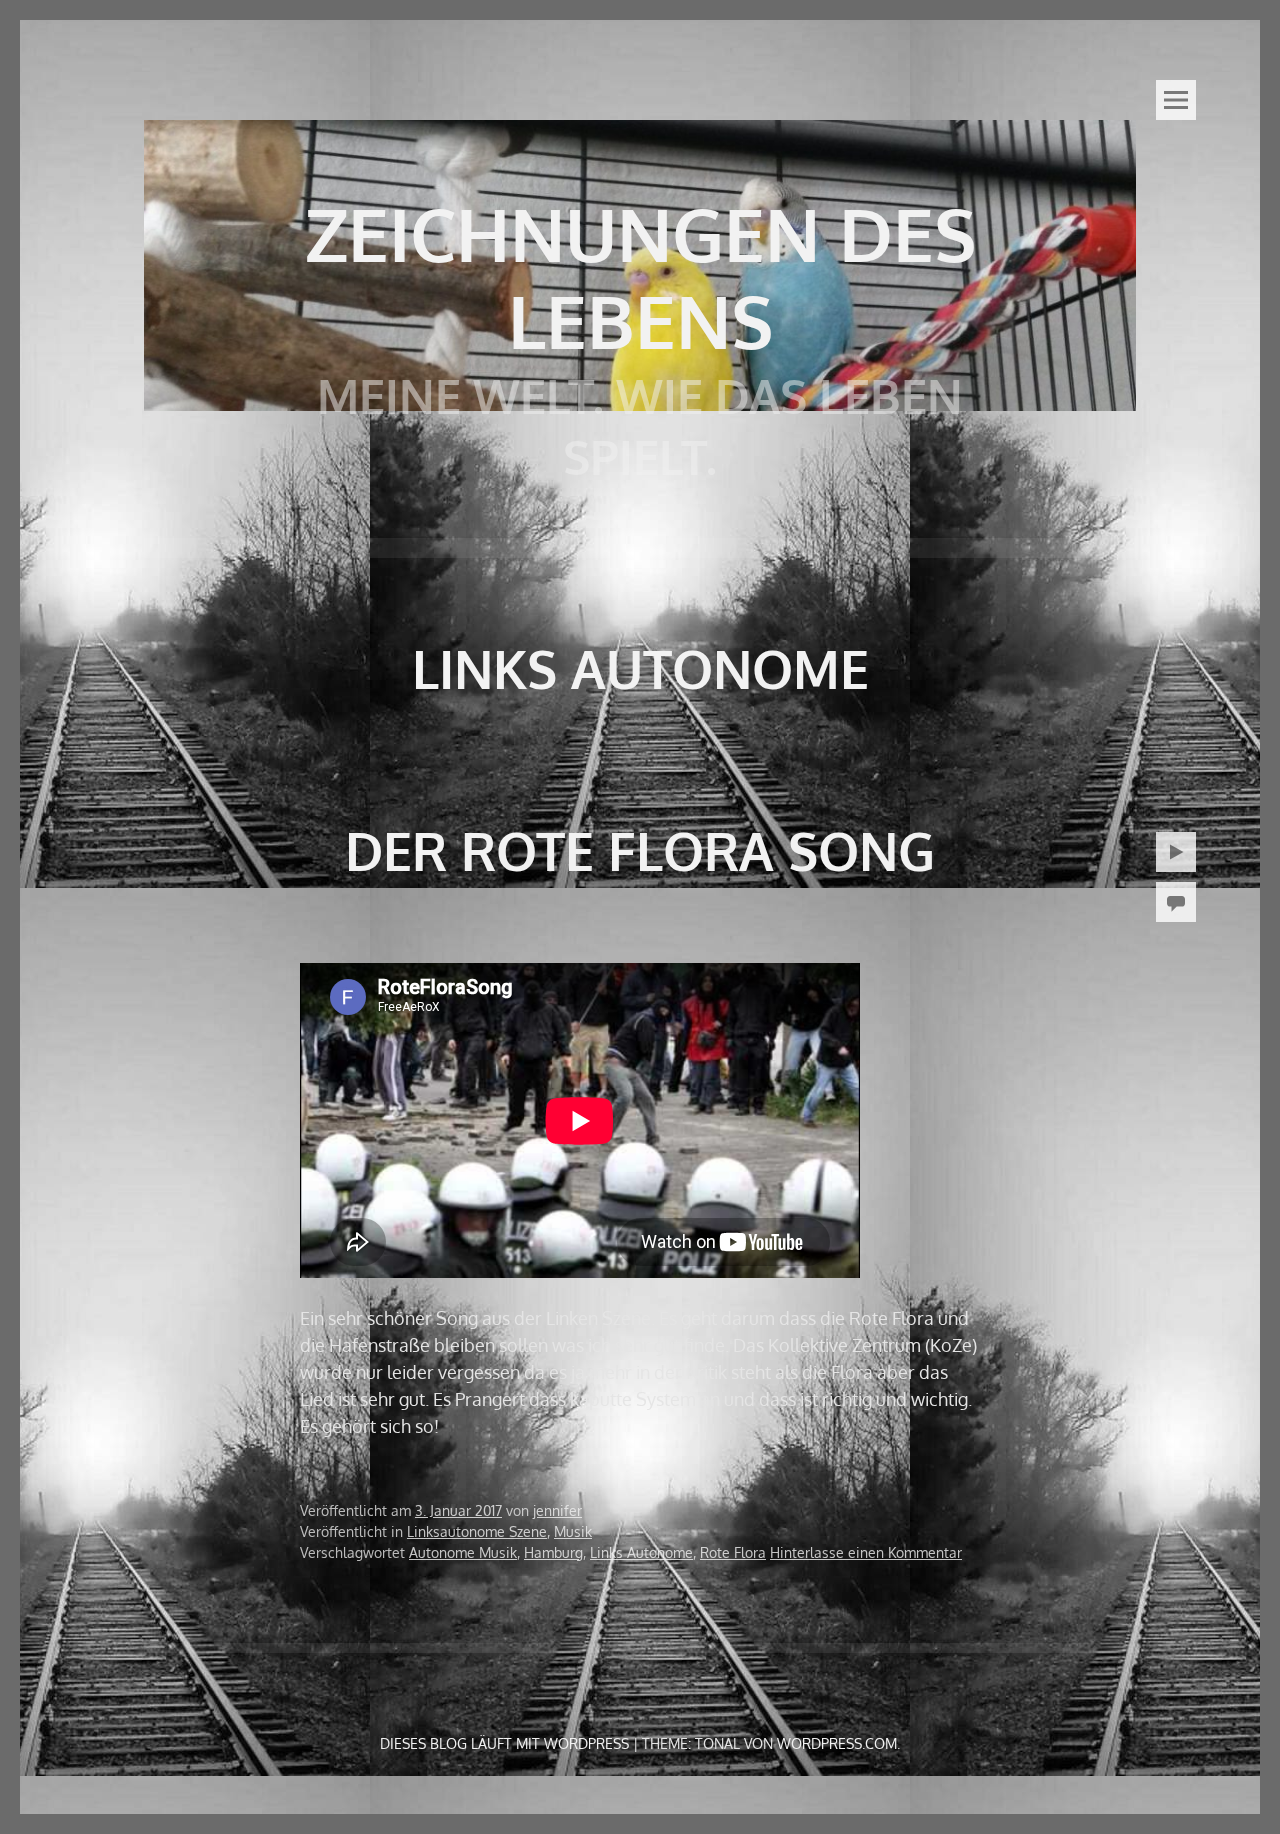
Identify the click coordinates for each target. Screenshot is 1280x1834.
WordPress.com (837, 1743)
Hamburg (553, 1552)
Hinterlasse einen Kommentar (866, 1552)
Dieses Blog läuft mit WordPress (504, 1743)
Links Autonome (641, 1552)
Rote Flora (733, 1552)
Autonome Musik (463, 1552)
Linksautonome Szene (477, 1531)
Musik (573, 1531)
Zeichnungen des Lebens (640, 277)
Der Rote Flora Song (640, 850)
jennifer (557, 1510)
